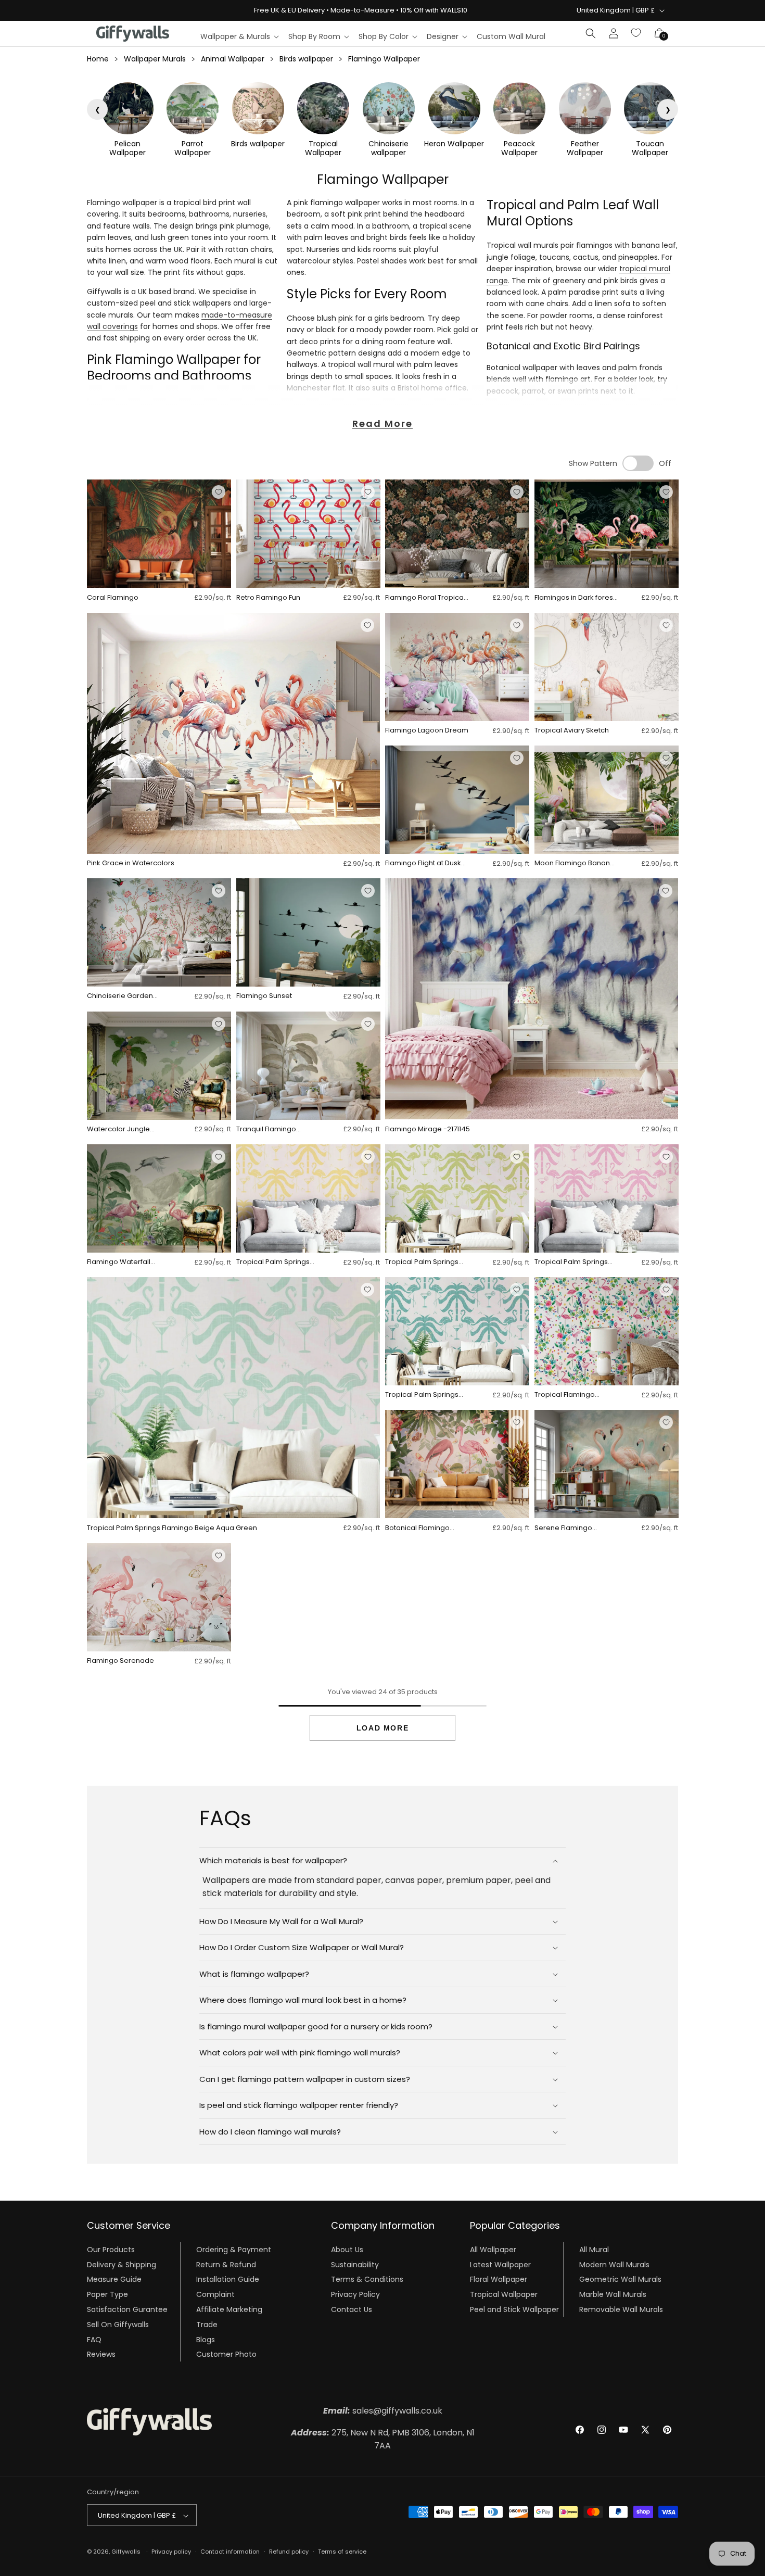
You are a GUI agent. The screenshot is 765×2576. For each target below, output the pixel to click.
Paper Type (107, 2294)
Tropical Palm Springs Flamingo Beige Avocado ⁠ (422, 1262)
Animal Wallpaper (233, 59)
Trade (207, 2324)
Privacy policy (171, 2552)
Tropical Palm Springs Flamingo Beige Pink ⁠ (571, 1262)
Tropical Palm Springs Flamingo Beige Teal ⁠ (422, 1395)
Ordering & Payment (234, 2249)
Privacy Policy (355, 2294)
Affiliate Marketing (229, 2309)
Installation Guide (228, 2279)
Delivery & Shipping (122, 2264)
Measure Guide (114, 2279)
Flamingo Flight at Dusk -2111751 (423, 863)
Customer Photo (226, 2354)
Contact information (230, 2552)
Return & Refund (226, 2264)
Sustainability (355, 2264)
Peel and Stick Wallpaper (514, 2309)
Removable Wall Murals (621, 2309)
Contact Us (352, 2309)
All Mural (594, 2249)
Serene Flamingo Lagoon (563, 1528)
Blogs (206, 2339)
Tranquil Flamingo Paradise (266, 1129)
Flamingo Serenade (120, 1661)
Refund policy (289, 2552)
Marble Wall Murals (613, 2294)
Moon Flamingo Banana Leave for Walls (575, 863)
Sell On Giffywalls (118, 2324)
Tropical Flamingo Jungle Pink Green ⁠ (566, 1395)
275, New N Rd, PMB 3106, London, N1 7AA (383, 2439)
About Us (347, 2249)
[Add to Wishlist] (219, 492)
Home (98, 59)
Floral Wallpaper (499, 2279)
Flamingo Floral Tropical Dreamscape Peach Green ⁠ (425, 598)
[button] (239, 36)
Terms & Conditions (367, 2279)
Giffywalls (126, 2552)
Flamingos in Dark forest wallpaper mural (575, 598)
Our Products (111, 2249)
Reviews (101, 2354)
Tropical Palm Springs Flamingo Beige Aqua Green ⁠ (173, 1528)
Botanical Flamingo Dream (417, 1528)
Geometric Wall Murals (620, 2279)
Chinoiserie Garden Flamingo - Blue (120, 996)
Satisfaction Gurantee (127, 2309)
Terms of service (342, 2552)
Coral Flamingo (113, 598)
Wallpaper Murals (155, 59)
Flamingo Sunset (264, 996)
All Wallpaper (493, 2249)
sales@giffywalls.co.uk (383, 2411)
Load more (382, 1728)
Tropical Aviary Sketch (572, 731)
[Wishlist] (636, 33)
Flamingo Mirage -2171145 (428, 1129)
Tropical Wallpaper (504, 2294)
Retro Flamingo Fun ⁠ (269, 598)
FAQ (94, 2339)
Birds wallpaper (306, 59)
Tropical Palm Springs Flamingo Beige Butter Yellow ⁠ (273, 1262)
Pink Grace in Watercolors (131, 863)
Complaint (215, 2294)
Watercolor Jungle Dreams (118, 1129)
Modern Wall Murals (614, 2264)
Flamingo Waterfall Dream (119, 1262)
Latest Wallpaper (500, 2264)
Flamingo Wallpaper (384, 59)
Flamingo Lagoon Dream (427, 731)
